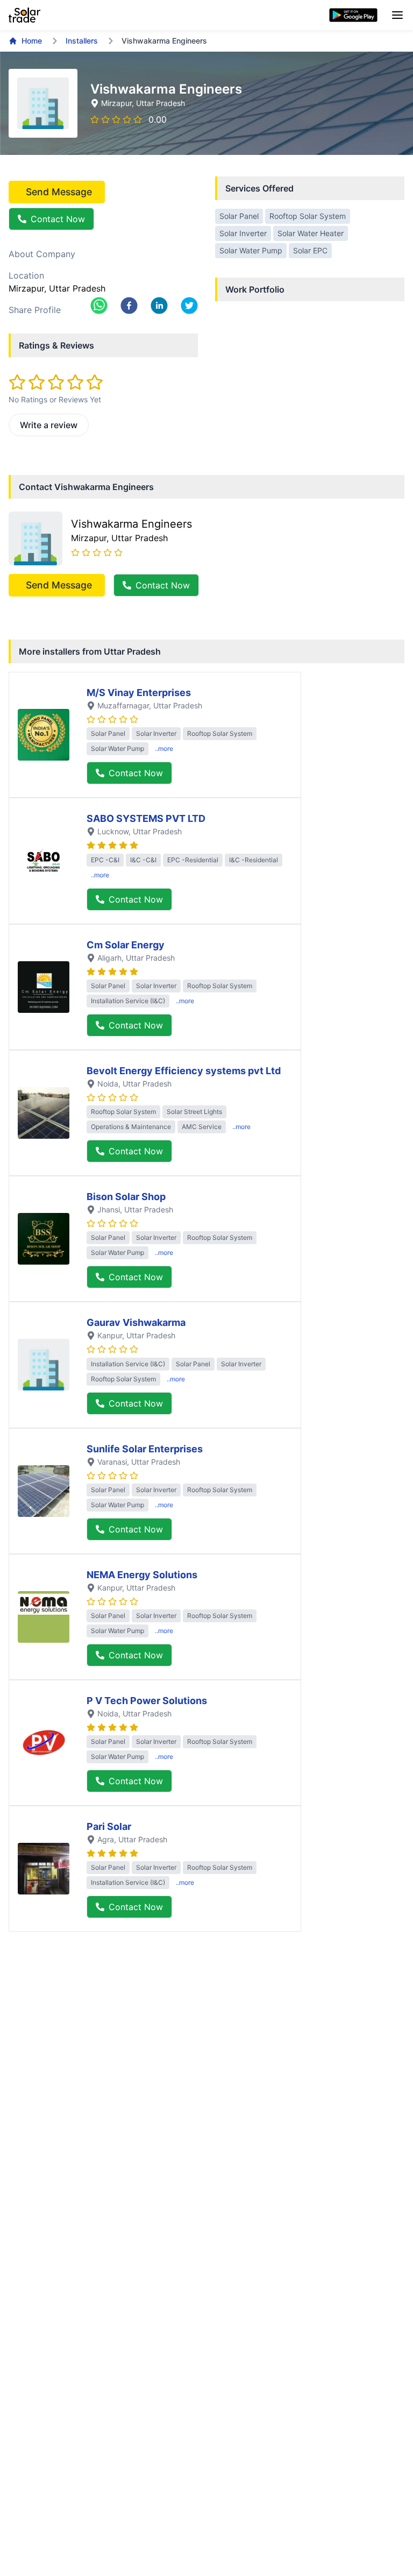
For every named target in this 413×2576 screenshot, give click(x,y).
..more (164, 748)
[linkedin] (159, 306)
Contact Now (58, 219)
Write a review (49, 425)
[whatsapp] (99, 306)
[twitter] (189, 306)
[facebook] (129, 306)
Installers (82, 41)
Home (32, 41)
